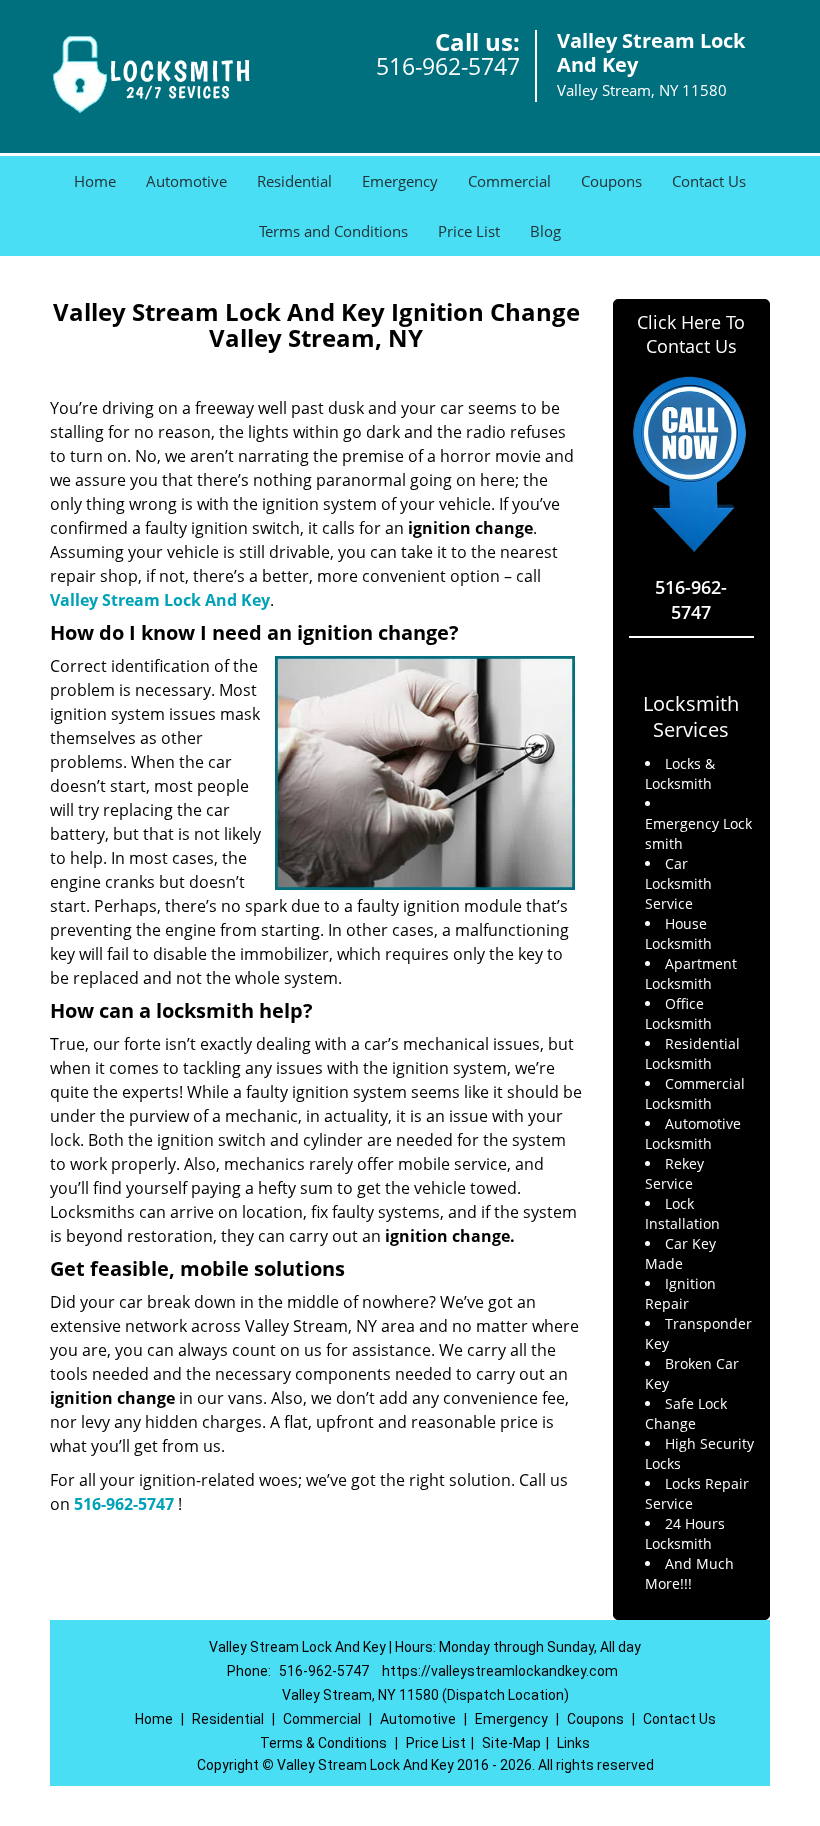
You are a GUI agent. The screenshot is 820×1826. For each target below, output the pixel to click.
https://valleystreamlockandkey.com (500, 1671)
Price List (469, 231)
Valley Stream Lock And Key (160, 600)
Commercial (509, 181)
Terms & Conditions (323, 1743)
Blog (545, 231)
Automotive (186, 181)
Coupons (611, 181)
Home (95, 181)
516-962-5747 (448, 66)
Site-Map (511, 1743)
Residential (294, 181)
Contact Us (709, 181)
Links (573, 1743)
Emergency (400, 181)
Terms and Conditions (333, 231)
